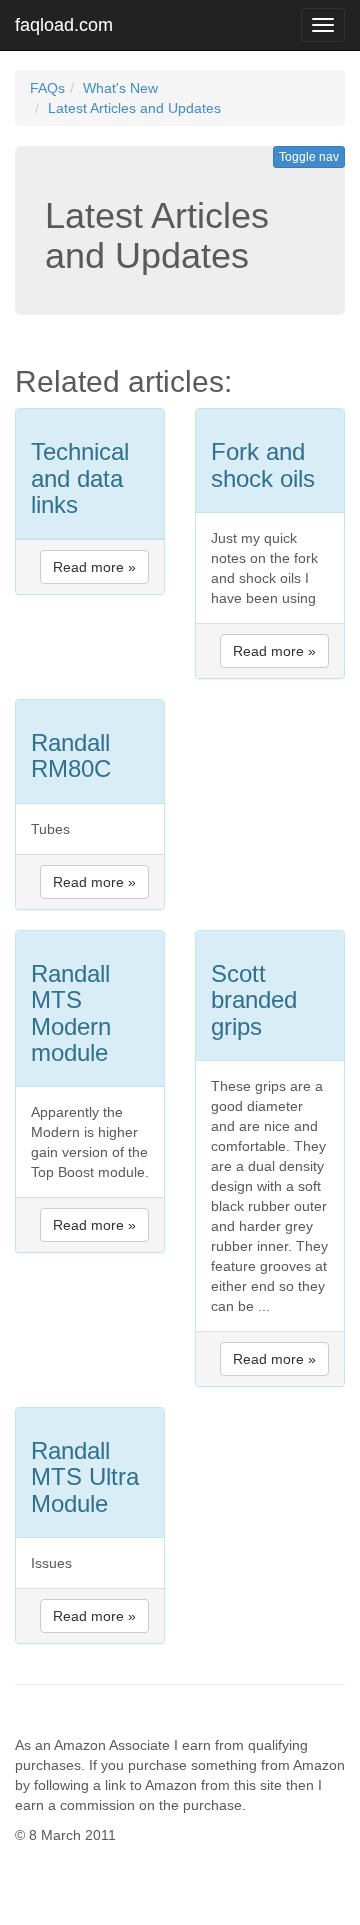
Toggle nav (309, 157)
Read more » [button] (94, 567)
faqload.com (64, 25)
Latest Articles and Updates (134, 108)
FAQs (47, 88)
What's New (120, 88)
